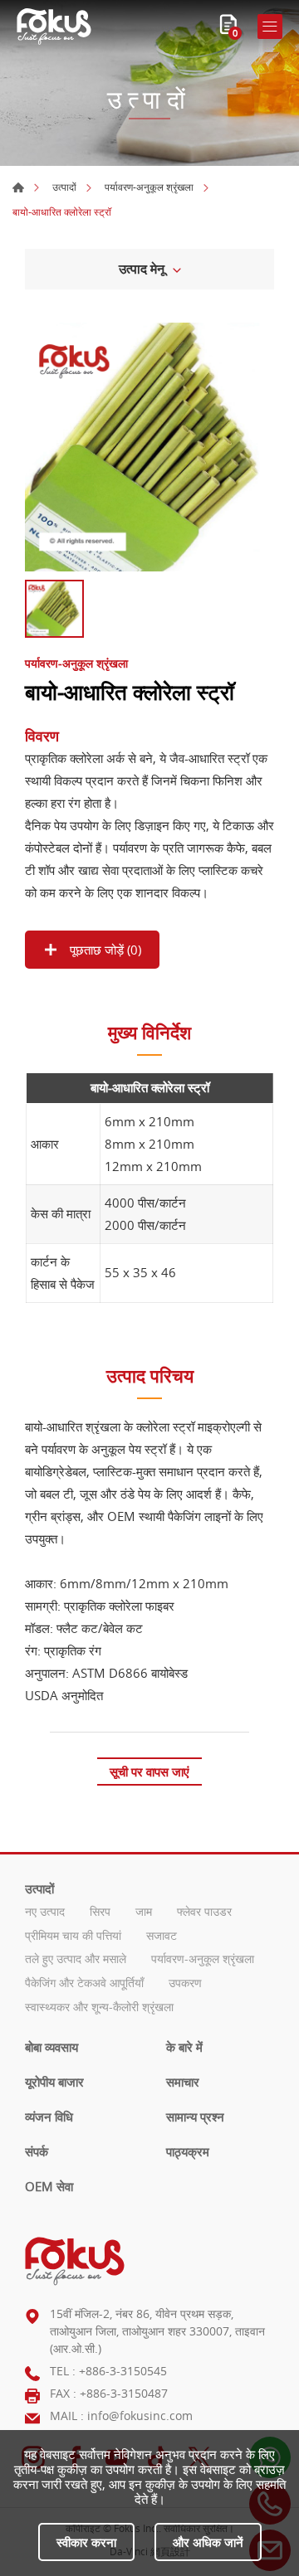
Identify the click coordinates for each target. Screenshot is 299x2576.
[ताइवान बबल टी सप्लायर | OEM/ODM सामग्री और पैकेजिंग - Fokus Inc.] (54, 27)
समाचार (183, 2082)
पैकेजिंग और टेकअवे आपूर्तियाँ (84, 1983)
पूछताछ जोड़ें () (104, 950)
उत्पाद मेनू (142, 269)
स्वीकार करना (86, 2542)
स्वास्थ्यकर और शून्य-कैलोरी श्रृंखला (99, 2007)
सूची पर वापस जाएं (149, 1772)
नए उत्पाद (45, 1912)
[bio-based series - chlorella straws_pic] (149, 447)
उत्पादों (64, 187)
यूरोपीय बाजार (54, 2082)
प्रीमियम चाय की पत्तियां (73, 1936)
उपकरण (185, 1983)
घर (18, 187)
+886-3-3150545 (123, 2371)
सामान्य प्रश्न (195, 2117)
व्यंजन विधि (49, 2117)
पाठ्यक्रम (188, 2151)
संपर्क (37, 2151)
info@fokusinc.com (140, 2416)
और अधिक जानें (208, 2542)
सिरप (100, 1912)
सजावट (162, 1936)
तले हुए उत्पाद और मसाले (76, 1959)
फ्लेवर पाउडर (204, 1912)
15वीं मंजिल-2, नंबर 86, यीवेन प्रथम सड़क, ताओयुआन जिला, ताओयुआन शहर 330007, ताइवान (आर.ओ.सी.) (157, 2331)
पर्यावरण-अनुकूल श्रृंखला (149, 187)
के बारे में (184, 2047)
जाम (144, 1912)
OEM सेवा (49, 2186)
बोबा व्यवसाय (51, 2047)
